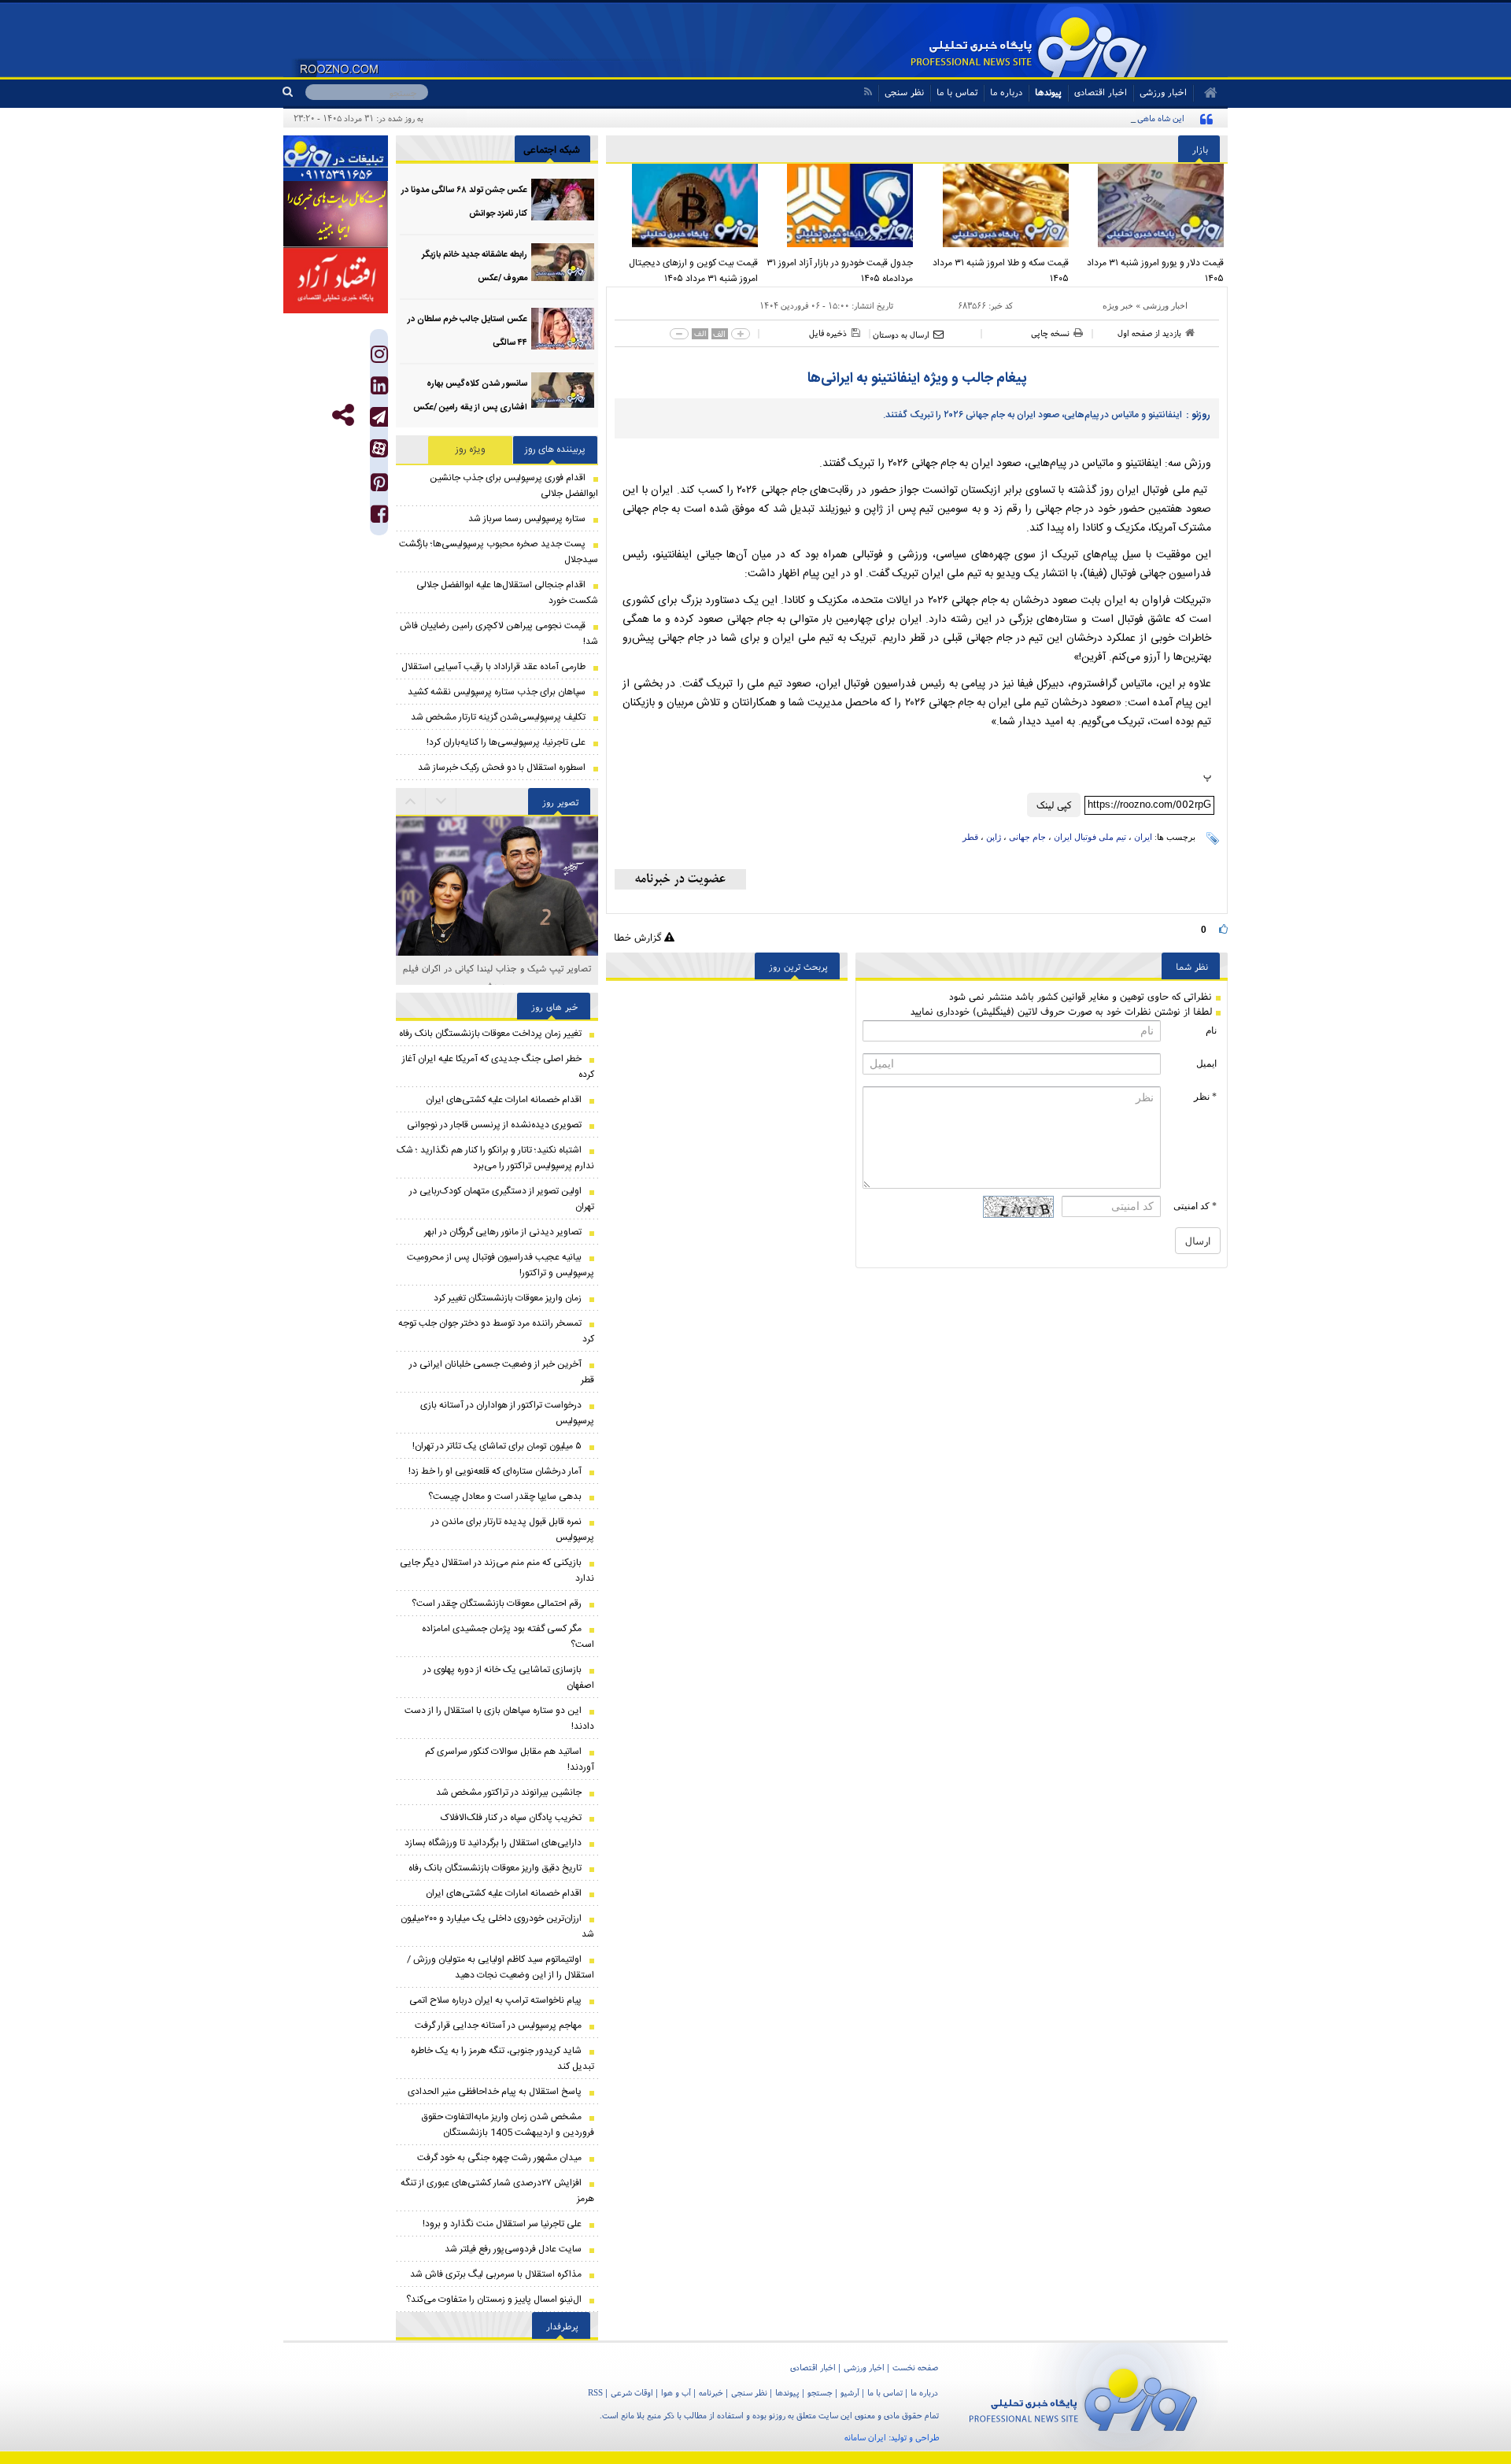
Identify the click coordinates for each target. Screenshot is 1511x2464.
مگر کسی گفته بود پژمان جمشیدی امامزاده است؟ (508, 1637)
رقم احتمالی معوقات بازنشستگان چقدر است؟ (497, 1604)
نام (1211, 1030)
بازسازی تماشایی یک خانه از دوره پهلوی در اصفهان (509, 1678)
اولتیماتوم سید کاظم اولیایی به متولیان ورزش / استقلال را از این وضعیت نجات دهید (501, 1967)
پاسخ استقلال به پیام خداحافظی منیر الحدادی (495, 2092)
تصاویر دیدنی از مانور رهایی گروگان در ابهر (503, 1232)
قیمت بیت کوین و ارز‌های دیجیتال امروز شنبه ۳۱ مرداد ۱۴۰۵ (693, 271)
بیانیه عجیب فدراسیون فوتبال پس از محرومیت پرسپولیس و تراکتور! (501, 1265)
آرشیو (850, 2392)
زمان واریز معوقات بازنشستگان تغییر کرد (508, 1298)
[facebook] (379, 518)
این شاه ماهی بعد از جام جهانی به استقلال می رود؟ (1097, 118)
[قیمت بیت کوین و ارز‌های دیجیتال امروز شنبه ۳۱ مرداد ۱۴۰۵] (684, 205)
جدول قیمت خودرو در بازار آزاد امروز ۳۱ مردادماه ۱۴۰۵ (840, 271)
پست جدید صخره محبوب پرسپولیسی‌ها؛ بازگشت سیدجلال (499, 552)
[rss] (868, 92)
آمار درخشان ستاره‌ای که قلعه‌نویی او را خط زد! (495, 1471)
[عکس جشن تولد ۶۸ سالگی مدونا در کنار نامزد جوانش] (563, 200)
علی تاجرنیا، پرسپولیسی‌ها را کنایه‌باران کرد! (506, 742)
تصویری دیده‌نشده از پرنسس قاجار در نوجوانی (494, 1125)
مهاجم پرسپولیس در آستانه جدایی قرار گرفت (498, 2026)
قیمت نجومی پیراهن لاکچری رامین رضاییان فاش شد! (499, 634)
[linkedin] (379, 389)
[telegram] (379, 417)
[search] (294, 92)
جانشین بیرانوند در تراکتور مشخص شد (509, 1793)
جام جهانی (1027, 837)
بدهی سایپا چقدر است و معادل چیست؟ (505, 1497)
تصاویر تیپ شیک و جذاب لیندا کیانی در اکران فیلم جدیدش (497, 977)
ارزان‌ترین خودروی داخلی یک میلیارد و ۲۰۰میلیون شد (497, 1926)
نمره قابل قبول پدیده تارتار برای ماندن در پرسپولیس (513, 1530)
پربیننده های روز (555, 450)
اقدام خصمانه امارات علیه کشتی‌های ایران (504, 1100)
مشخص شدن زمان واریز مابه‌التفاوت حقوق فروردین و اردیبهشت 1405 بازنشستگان (508, 2125)
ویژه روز (471, 450)
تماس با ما (957, 92)
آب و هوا (676, 2392)
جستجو (820, 2392)
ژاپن (994, 837)
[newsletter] (680, 879)
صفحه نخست (915, 2367)
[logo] (1083, 2397)
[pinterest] (379, 486)
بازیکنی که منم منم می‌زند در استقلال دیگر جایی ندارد (497, 1571)
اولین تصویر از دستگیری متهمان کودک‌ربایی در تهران (502, 1199)
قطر (970, 837)
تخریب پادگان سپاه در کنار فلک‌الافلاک (511, 1818)
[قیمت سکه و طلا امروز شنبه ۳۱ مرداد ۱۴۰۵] (995, 205)
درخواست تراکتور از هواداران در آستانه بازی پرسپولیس (507, 1413)
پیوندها (1048, 92)
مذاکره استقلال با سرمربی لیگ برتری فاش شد (496, 2274)
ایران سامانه (865, 2437)
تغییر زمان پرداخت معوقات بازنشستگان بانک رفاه (490, 1034)
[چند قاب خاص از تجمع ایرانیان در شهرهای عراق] (497, 954)
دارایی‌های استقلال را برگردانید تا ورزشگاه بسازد (493, 1843)
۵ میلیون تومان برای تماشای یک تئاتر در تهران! (497, 1446)
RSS (595, 2392)
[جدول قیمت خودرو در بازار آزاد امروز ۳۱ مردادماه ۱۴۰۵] (840, 205)
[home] (1205, 93)
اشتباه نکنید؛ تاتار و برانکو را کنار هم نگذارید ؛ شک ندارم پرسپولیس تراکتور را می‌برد (495, 1158)
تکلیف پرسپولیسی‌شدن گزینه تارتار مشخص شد (498, 717)
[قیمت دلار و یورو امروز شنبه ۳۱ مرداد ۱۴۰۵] (1151, 205)
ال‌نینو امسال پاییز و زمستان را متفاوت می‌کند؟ (494, 2299)
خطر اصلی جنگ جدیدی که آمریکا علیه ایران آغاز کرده (498, 1067)
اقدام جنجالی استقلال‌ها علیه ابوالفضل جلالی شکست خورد (507, 593)
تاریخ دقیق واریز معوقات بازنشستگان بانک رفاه (495, 1868)
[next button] (411, 801)
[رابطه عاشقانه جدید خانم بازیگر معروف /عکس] (563, 264)
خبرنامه (711, 2392)
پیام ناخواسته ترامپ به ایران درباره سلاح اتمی (495, 2000)
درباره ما (1006, 92)
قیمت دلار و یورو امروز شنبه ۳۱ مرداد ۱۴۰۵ (1155, 271)
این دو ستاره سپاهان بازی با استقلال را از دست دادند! (499, 1719)
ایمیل (1206, 1064)
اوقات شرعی (632, 2392)
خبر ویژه (1118, 305)
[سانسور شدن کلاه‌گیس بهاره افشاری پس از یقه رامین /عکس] (563, 393)
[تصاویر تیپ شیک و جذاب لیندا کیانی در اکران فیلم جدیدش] (497, 858)
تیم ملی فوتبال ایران (1090, 837)
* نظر (1205, 1097)
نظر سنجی (904, 92)
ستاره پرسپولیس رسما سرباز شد (527, 519)
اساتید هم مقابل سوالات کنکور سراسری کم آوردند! (510, 1759)
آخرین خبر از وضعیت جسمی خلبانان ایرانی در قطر (502, 1372)
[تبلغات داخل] (336, 158)
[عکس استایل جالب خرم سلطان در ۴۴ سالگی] (563, 329)
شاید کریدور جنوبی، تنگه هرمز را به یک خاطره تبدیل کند (502, 2059)
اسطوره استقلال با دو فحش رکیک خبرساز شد (502, 768)
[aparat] (379, 448)
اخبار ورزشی (1165, 305)
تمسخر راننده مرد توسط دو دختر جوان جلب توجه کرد (496, 1331)
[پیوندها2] (336, 214)
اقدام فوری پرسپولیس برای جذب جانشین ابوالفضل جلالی (514, 486)
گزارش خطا (639, 937)
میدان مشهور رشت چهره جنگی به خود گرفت (499, 2158)
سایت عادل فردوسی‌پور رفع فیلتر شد (513, 2249)
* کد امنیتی (1195, 1206)
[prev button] (441, 801)
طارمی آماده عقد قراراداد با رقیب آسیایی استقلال (493, 667)
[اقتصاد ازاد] (336, 280)
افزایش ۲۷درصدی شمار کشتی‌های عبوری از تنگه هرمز (497, 2191)
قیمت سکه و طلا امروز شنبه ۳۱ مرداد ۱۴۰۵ (1001, 271)
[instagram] (379, 358)
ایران (1143, 837)
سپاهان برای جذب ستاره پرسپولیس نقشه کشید (497, 692)
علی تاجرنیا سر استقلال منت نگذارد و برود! (502, 2224)
